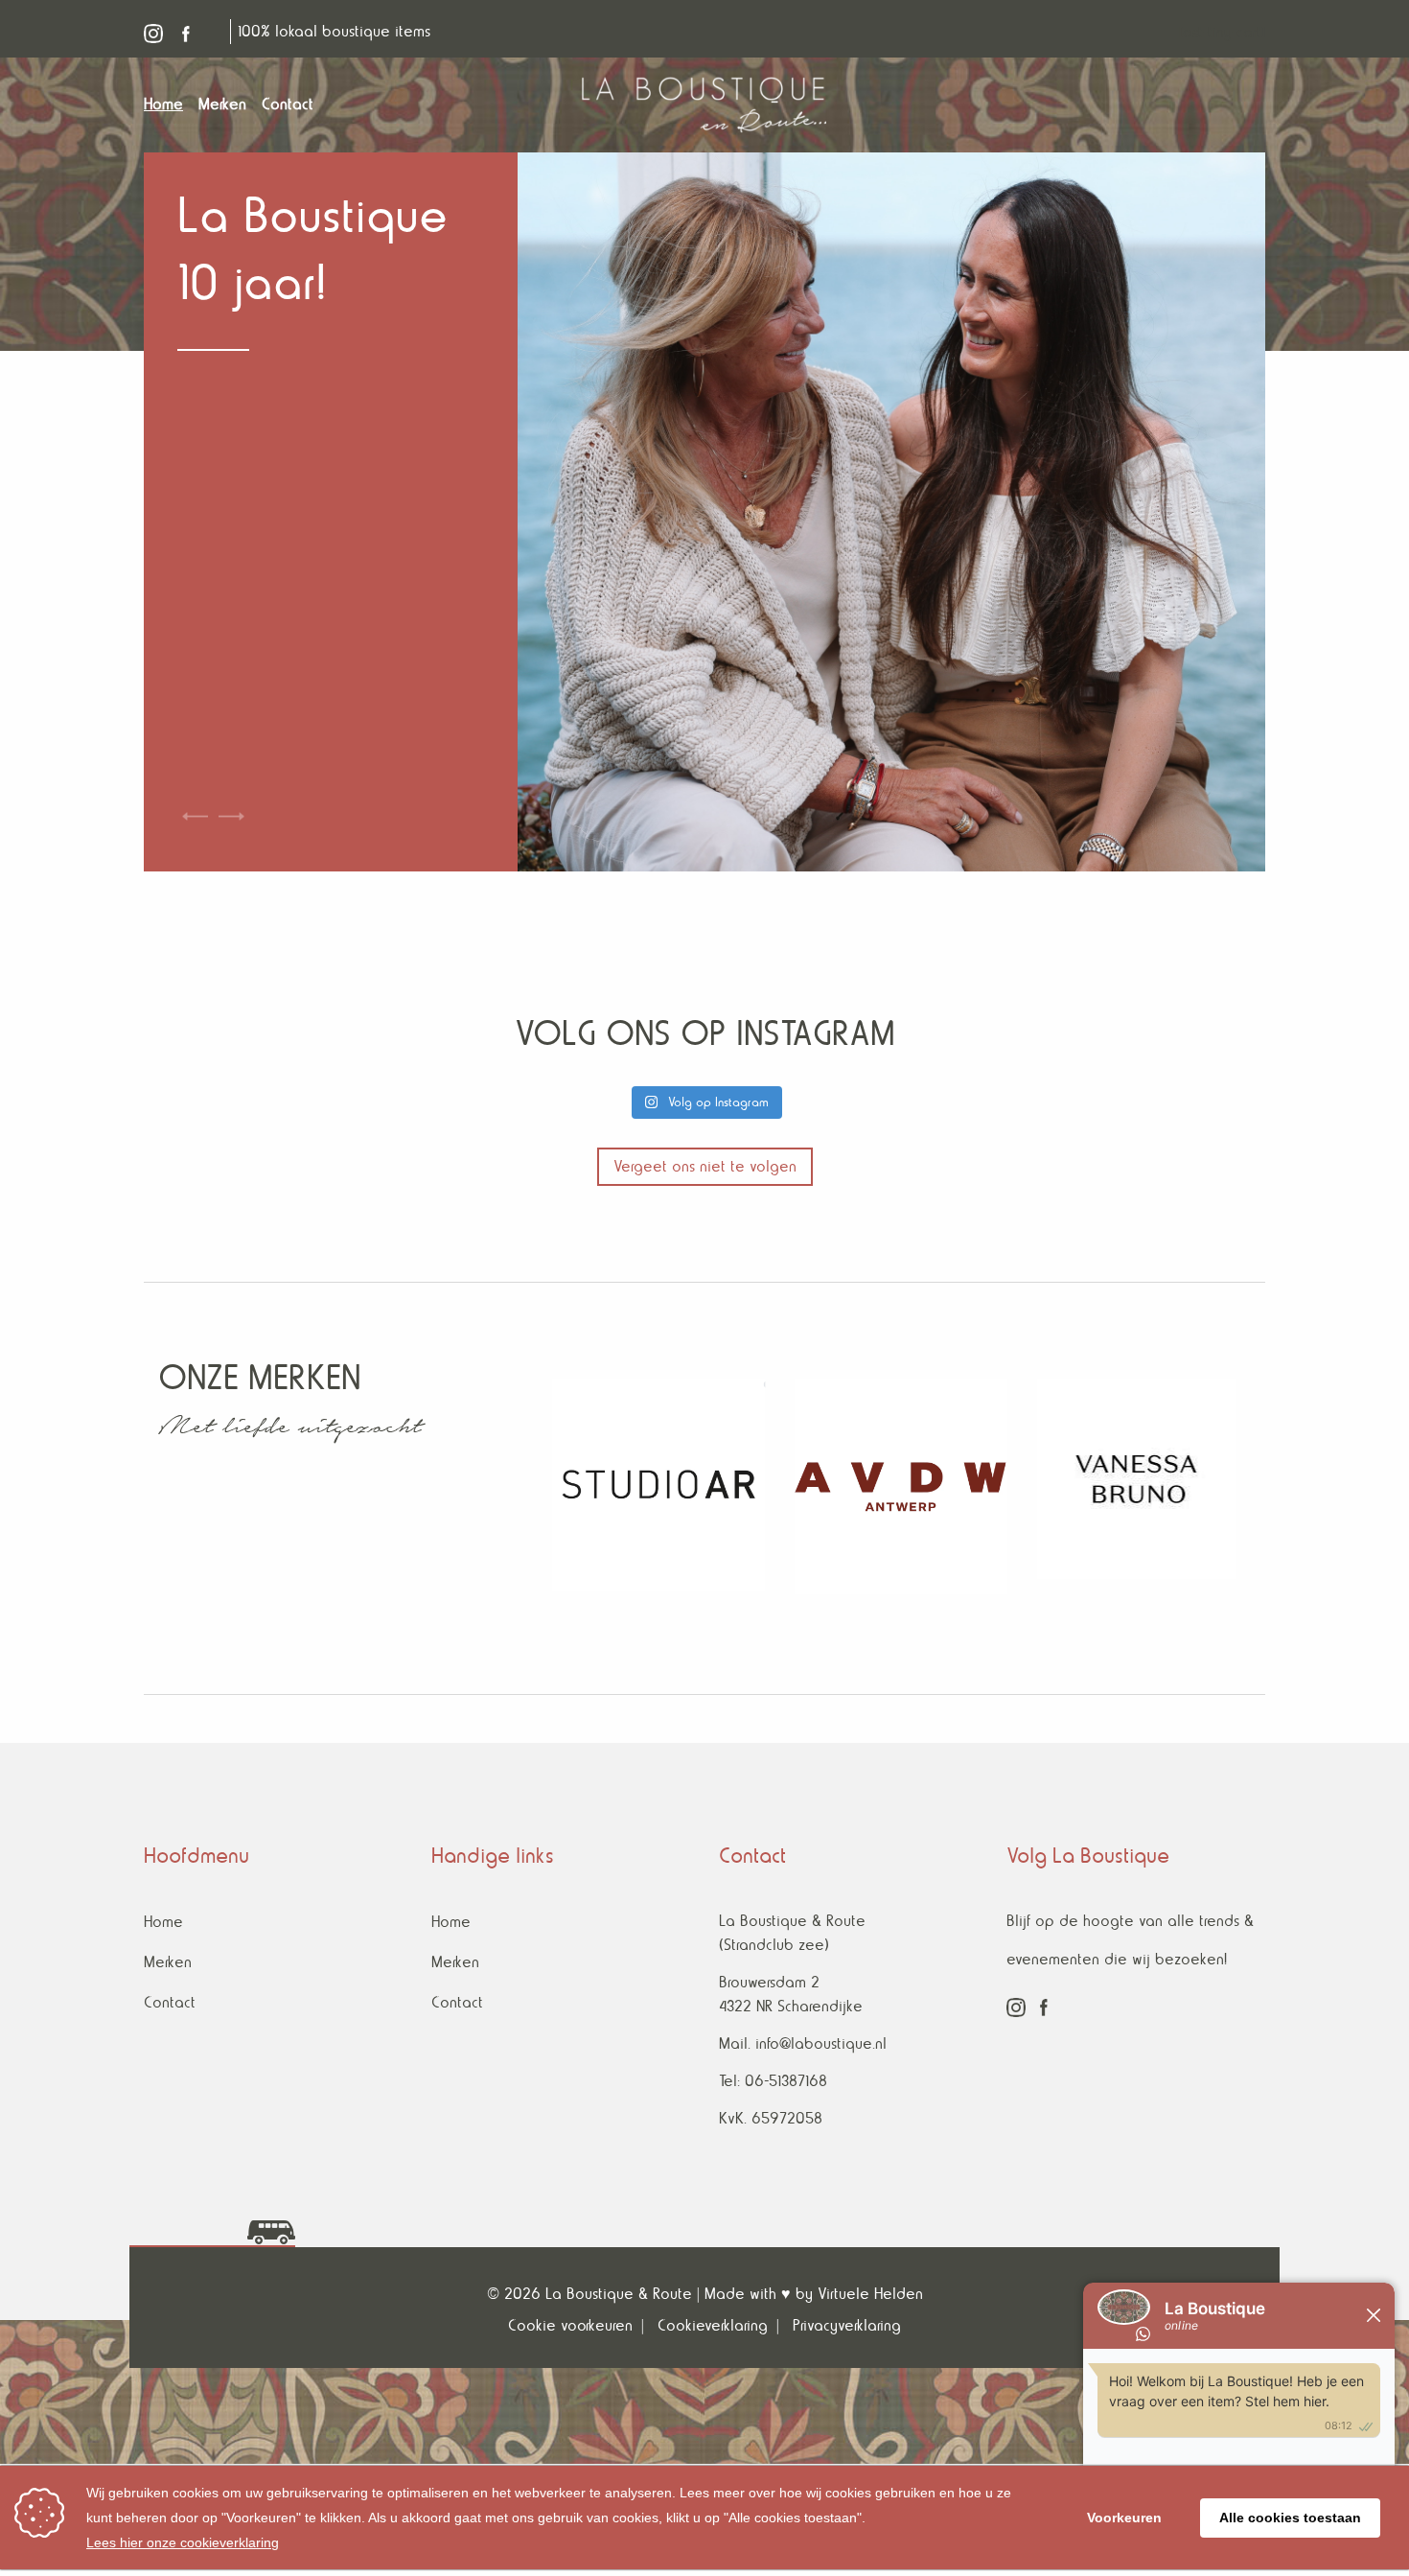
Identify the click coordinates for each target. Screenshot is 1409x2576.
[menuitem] (171, 104)
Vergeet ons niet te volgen (705, 1166)
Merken (168, 1962)
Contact (170, 2002)
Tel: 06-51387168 (773, 2081)
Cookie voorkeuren (570, 2325)
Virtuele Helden (870, 2294)
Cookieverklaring (713, 2325)
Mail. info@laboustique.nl (803, 2043)
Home (163, 1922)
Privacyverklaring (847, 2325)
